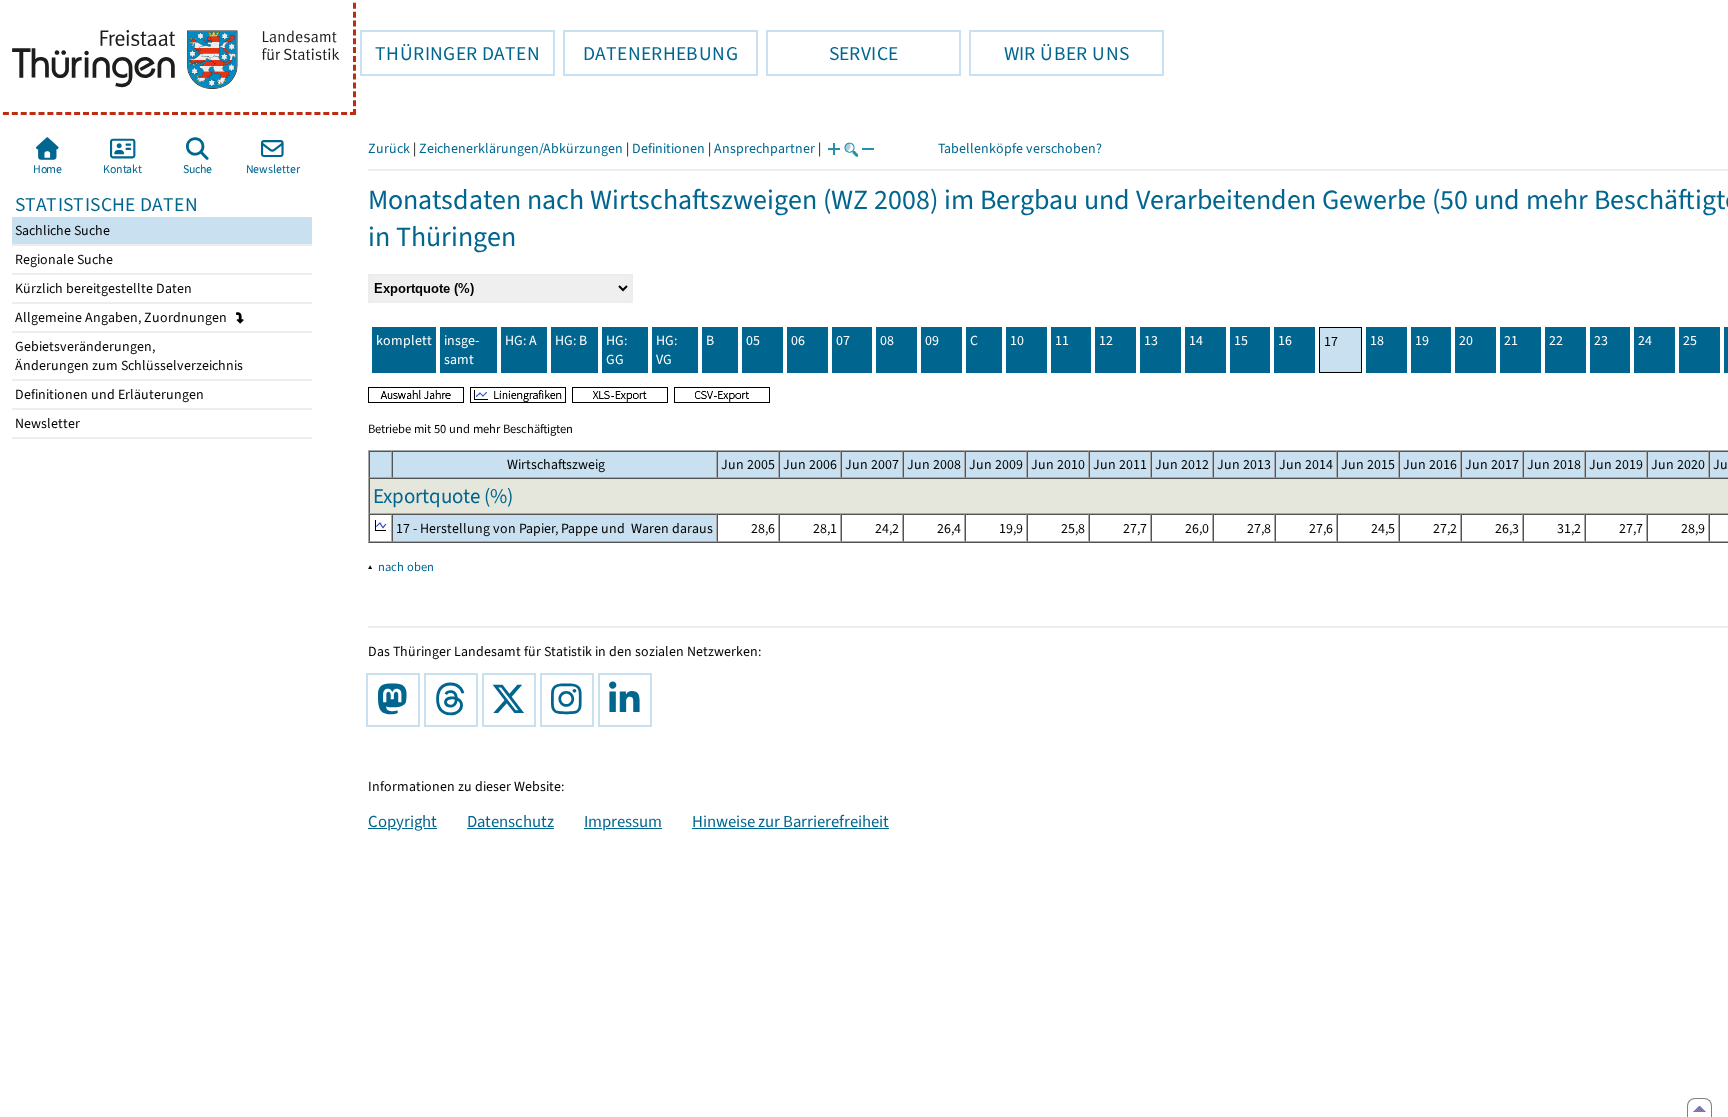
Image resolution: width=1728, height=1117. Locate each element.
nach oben (406, 566)
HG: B (571, 340)
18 (1377, 340)
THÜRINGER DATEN (450, 53)
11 (1062, 340)
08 (887, 340)
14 (1196, 340)
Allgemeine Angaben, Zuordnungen (122, 317)
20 (1466, 340)
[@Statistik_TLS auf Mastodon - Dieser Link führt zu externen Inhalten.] (397, 700)
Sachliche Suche (61, 230)
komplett (404, 340)
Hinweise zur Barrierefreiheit (790, 821)
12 (1106, 340)
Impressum (623, 821)
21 (1511, 340)
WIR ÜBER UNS (1049, 53)
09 (932, 340)
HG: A (521, 340)
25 (1690, 340)
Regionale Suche (62, 259)
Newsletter (46, 423)
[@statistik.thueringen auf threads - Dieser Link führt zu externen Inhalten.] (455, 700)
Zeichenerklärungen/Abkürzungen (521, 148)
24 (1645, 340)
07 (843, 340)
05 (753, 340)
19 (1422, 340)
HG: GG (616, 350)
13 (1151, 340)
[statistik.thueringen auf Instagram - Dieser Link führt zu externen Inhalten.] (571, 700)
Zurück (389, 148)
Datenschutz (510, 821)
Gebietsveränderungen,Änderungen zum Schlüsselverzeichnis (127, 356)
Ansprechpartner (764, 148)
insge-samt (461, 350)
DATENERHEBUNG (650, 53)
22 (1556, 340)
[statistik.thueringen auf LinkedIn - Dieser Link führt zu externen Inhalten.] (629, 700)
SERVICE (832, 53)
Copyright (402, 821)
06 (798, 340)
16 (1285, 340)
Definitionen (668, 148)
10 (1017, 340)
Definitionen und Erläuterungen (108, 394)
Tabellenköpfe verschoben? (1020, 148)
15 (1241, 340)
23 (1601, 340)
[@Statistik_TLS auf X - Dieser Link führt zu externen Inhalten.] (513, 700)
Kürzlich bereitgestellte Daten (102, 288)
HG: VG (666, 350)
